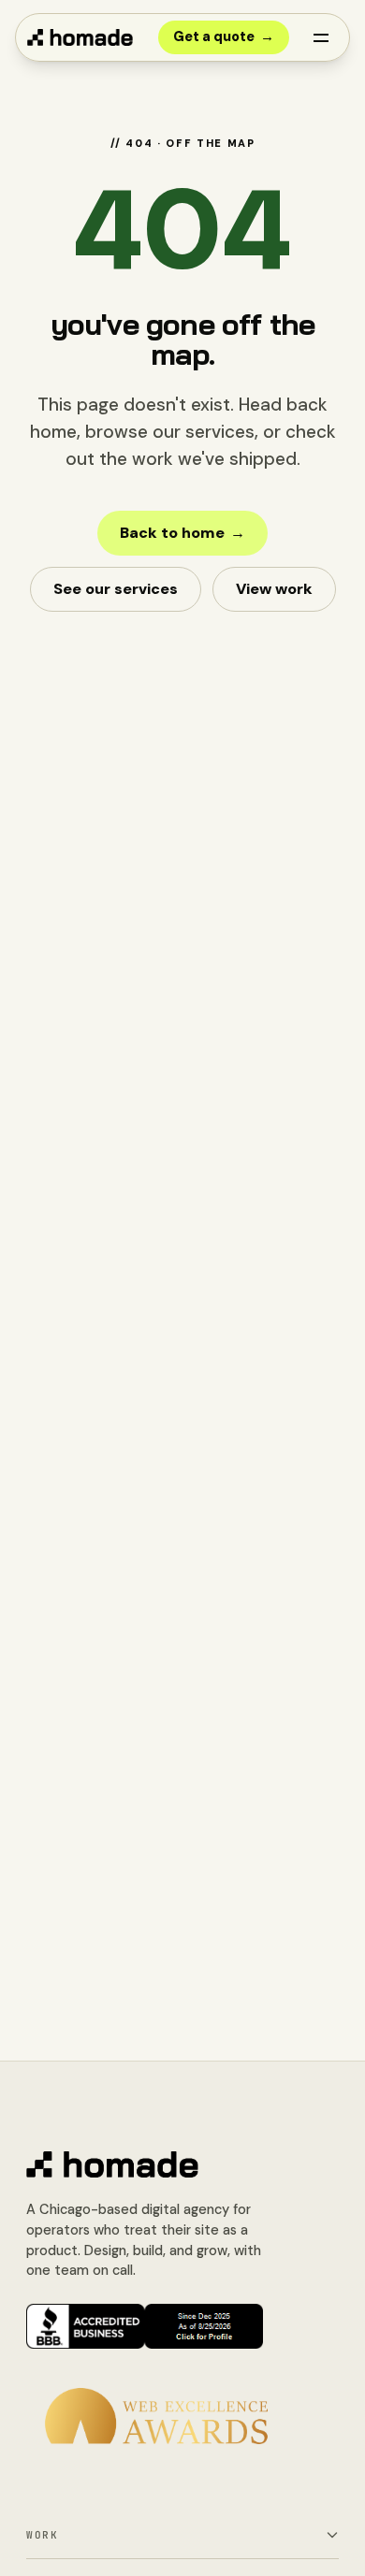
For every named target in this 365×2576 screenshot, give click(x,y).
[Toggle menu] (321, 37)
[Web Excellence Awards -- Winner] (156, 2416)
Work (42, 2535)
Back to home (182, 533)
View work (274, 589)
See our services (116, 589)
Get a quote (224, 36)
